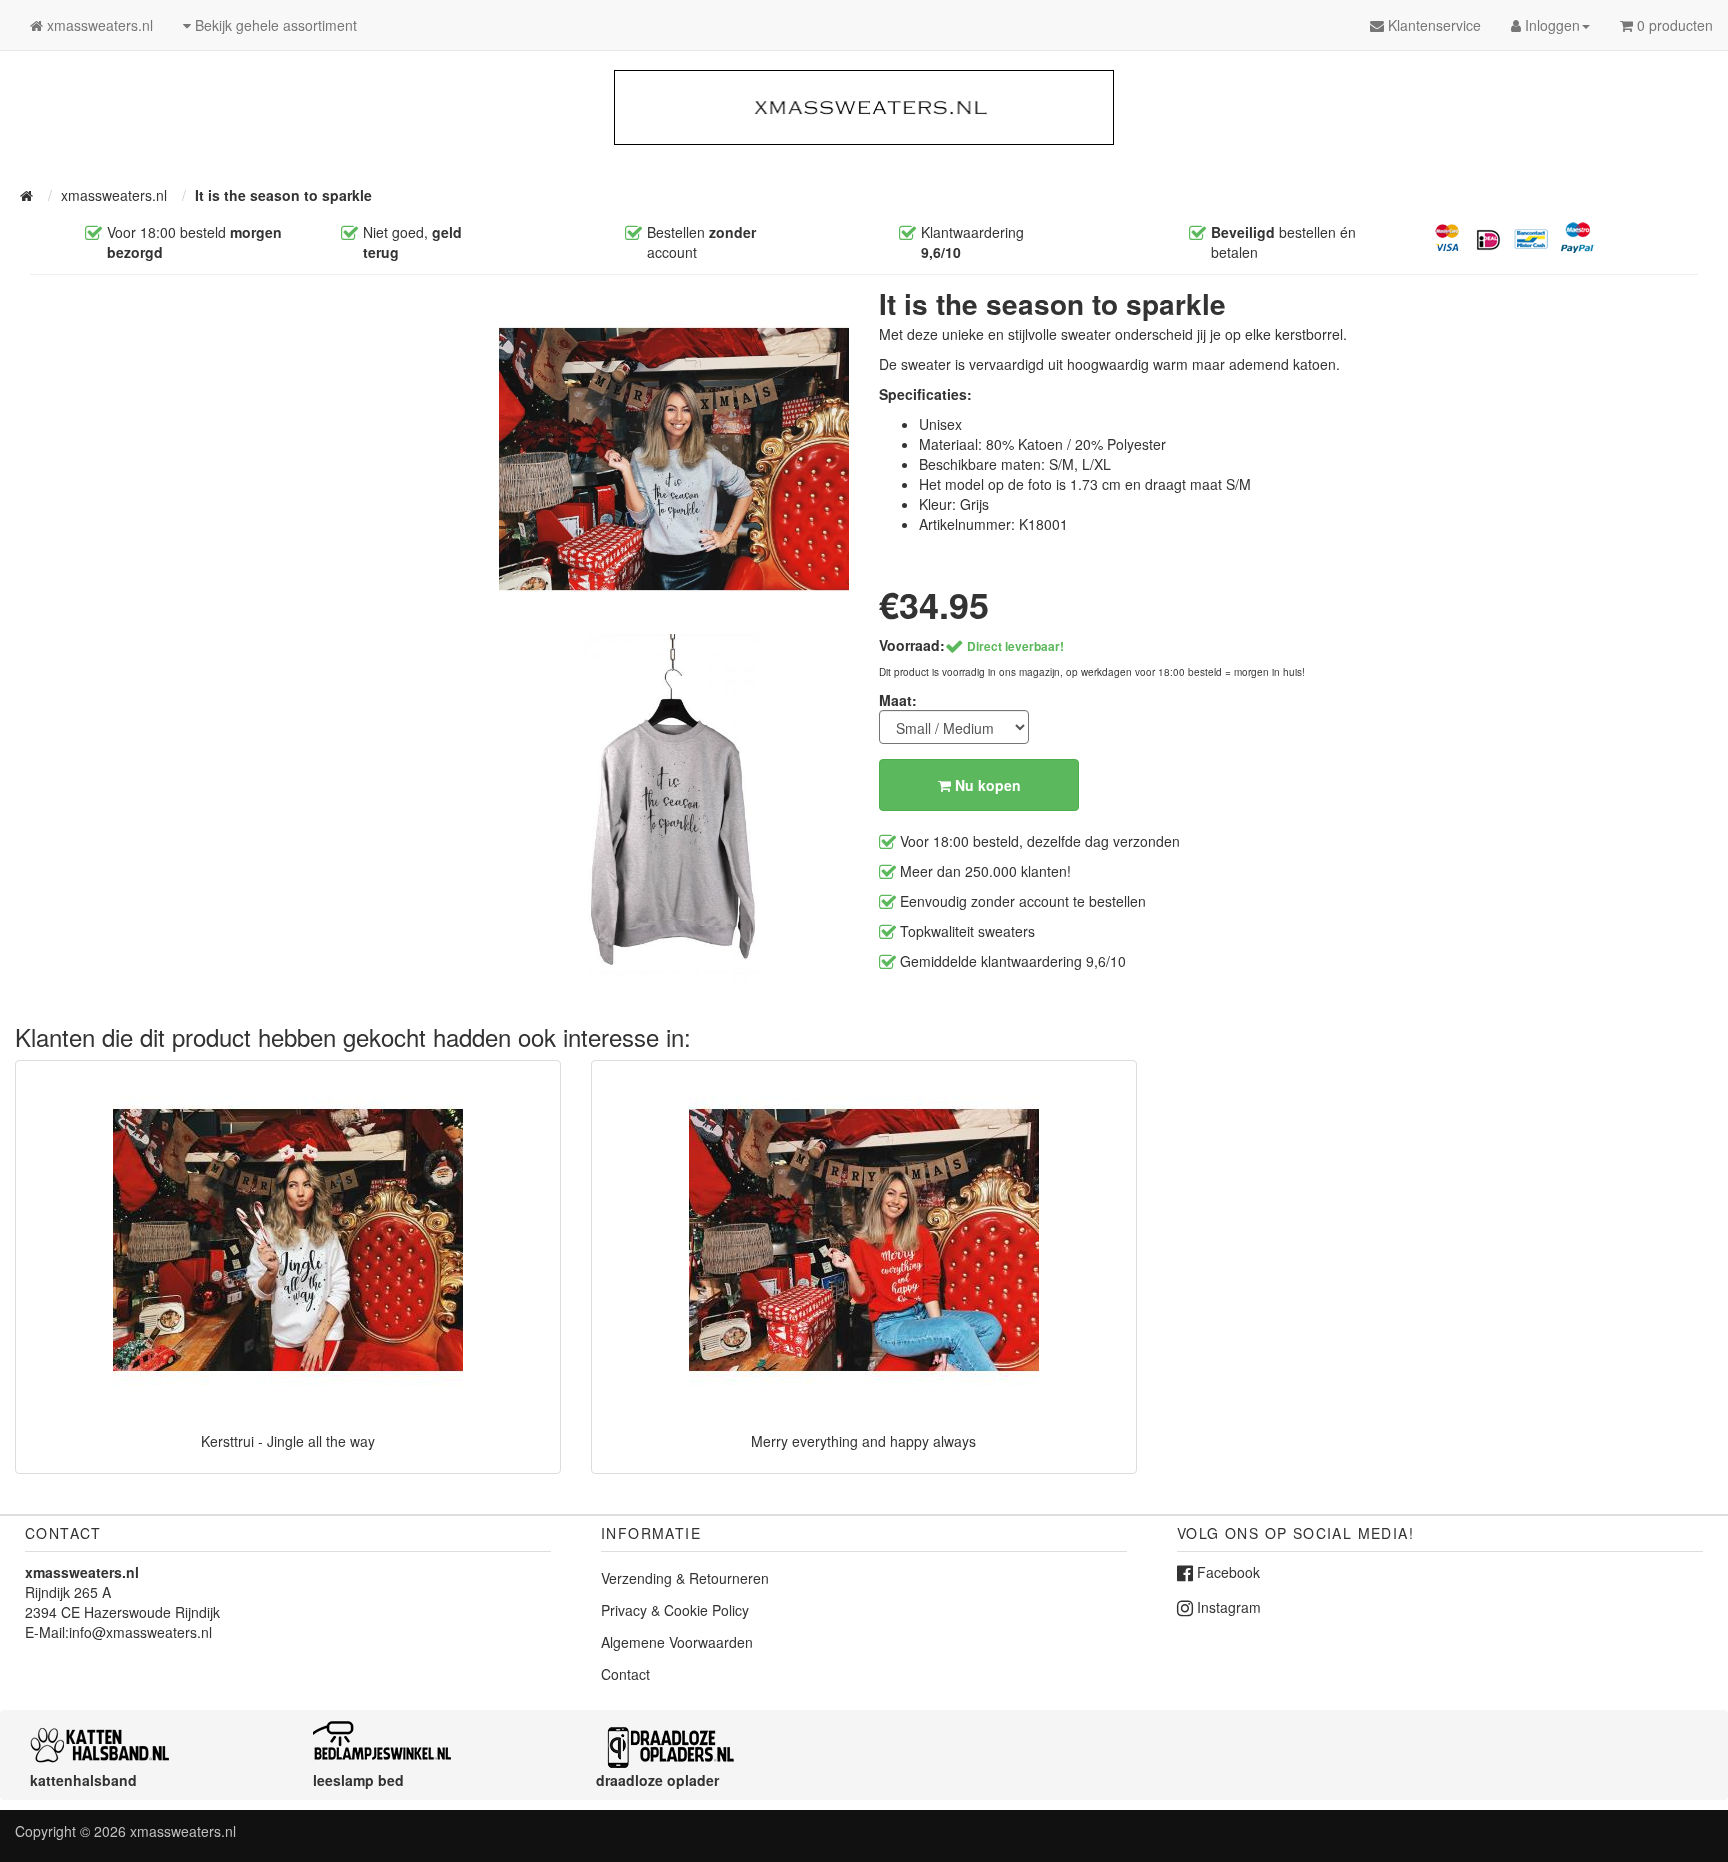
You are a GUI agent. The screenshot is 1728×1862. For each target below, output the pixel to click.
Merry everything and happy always (863, 1441)
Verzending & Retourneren (685, 1578)
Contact (625, 1674)
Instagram (1227, 1607)
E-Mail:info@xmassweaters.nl (118, 1632)
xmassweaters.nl (183, 1831)
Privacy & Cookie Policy (675, 1610)
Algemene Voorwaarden (677, 1642)
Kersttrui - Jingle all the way (288, 1441)
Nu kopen (986, 785)
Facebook (1226, 1572)
